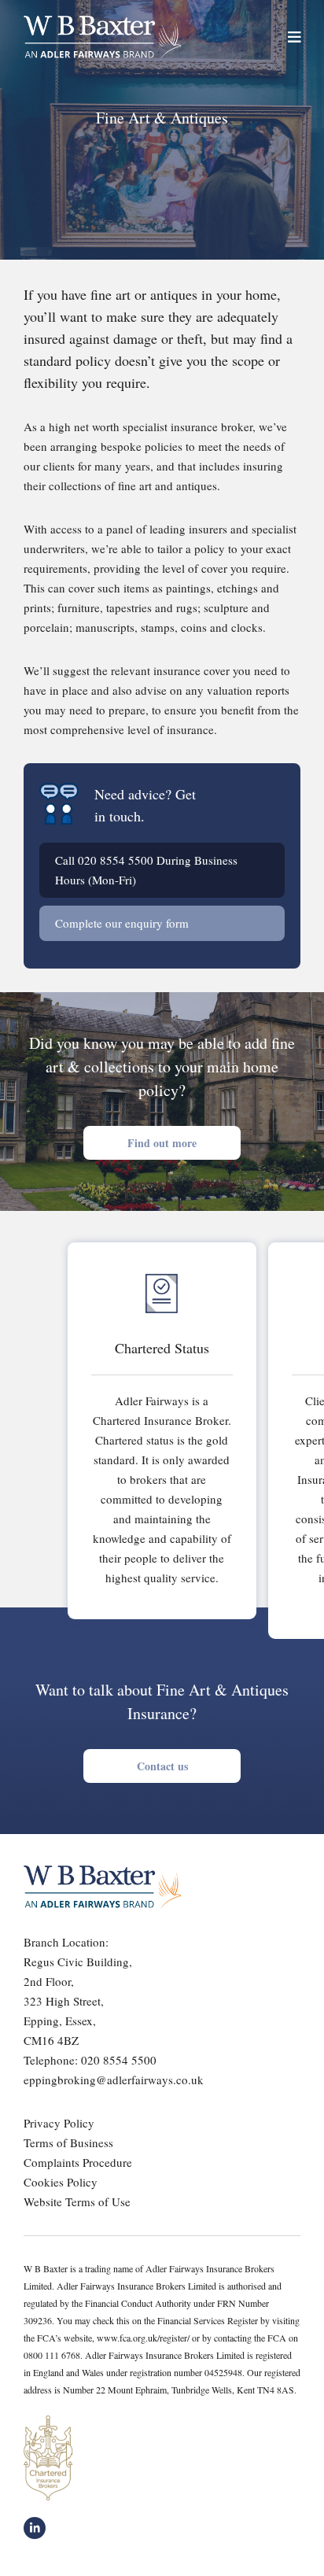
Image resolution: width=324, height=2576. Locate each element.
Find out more (162, 1143)
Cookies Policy (61, 2182)
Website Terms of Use (77, 2201)
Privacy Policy (59, 2123)
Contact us (162, 1766)
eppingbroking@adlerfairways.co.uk (114, 2080)
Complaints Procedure (78, 2162)
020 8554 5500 (116, 860)
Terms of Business (68, 2142)
